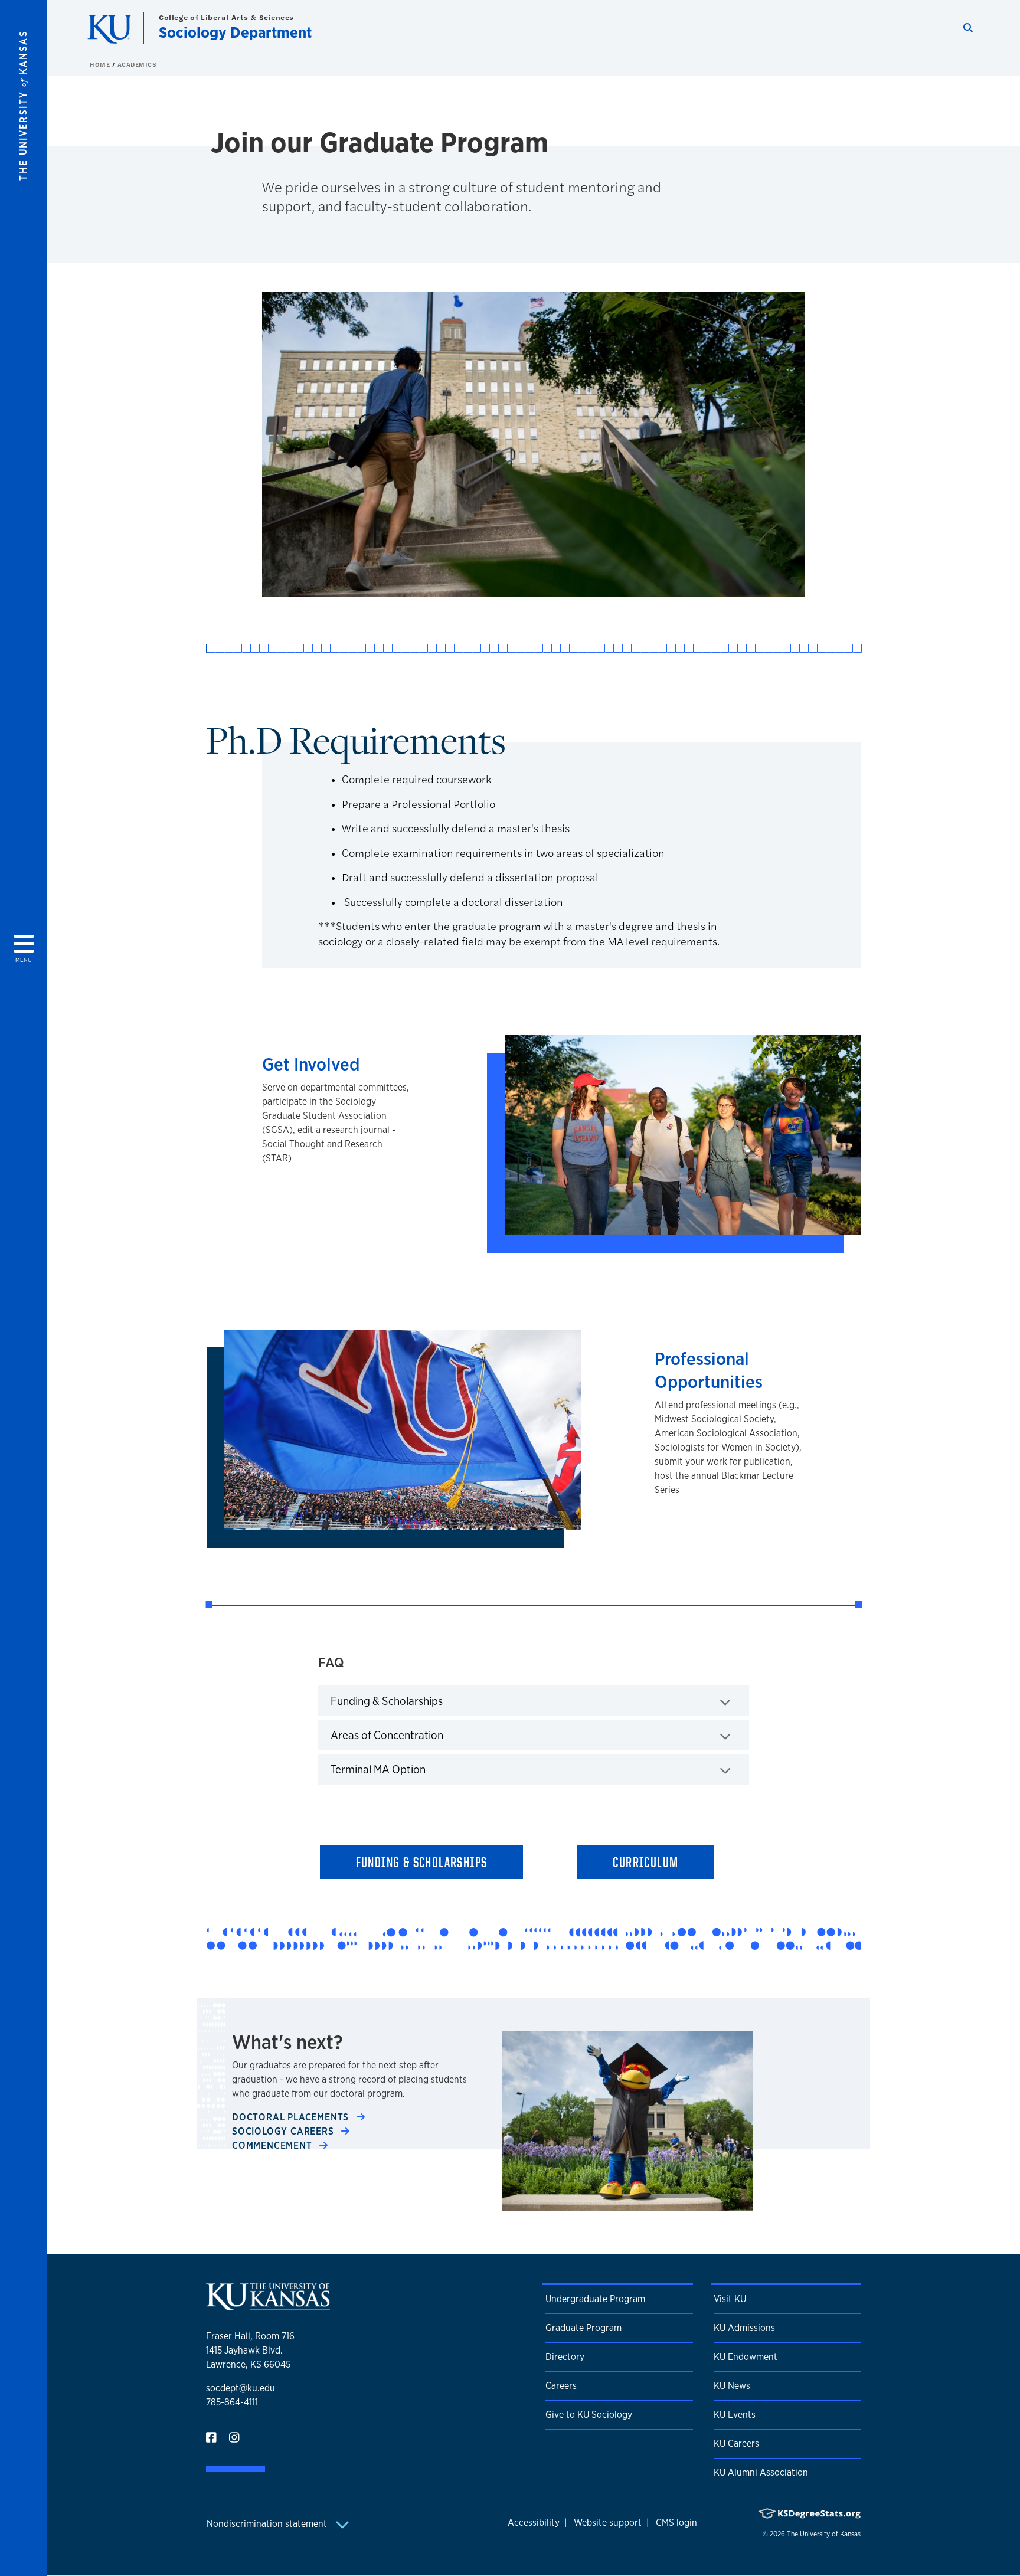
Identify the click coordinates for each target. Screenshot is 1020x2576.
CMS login (676, 2523)
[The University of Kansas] (268, 2305)
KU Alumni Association (761, 2472)
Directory (565, 2357)
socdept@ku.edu (241, 2388)
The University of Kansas (824, 2534)
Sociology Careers (284, 2131)
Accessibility (534, 2523)
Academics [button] (137, 64)
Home (101, 64)
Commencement (273, 2145)
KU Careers (736, 2444)
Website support (608, 2523)
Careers (561, 2386)
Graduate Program (583, 2328)
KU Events (735, 2415)
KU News (732, 2386)
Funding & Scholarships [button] (422, 1862)
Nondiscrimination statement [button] (268, 2524)
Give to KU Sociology (589, 2415)
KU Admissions (744, 2328)
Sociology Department (235, 32)
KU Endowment (746, 2357)
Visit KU (730, 2299)
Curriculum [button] (645, 1862)
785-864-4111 (232, 2402)
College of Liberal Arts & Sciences (226, 17)
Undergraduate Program (595, 2299)
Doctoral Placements (292, 2117)
